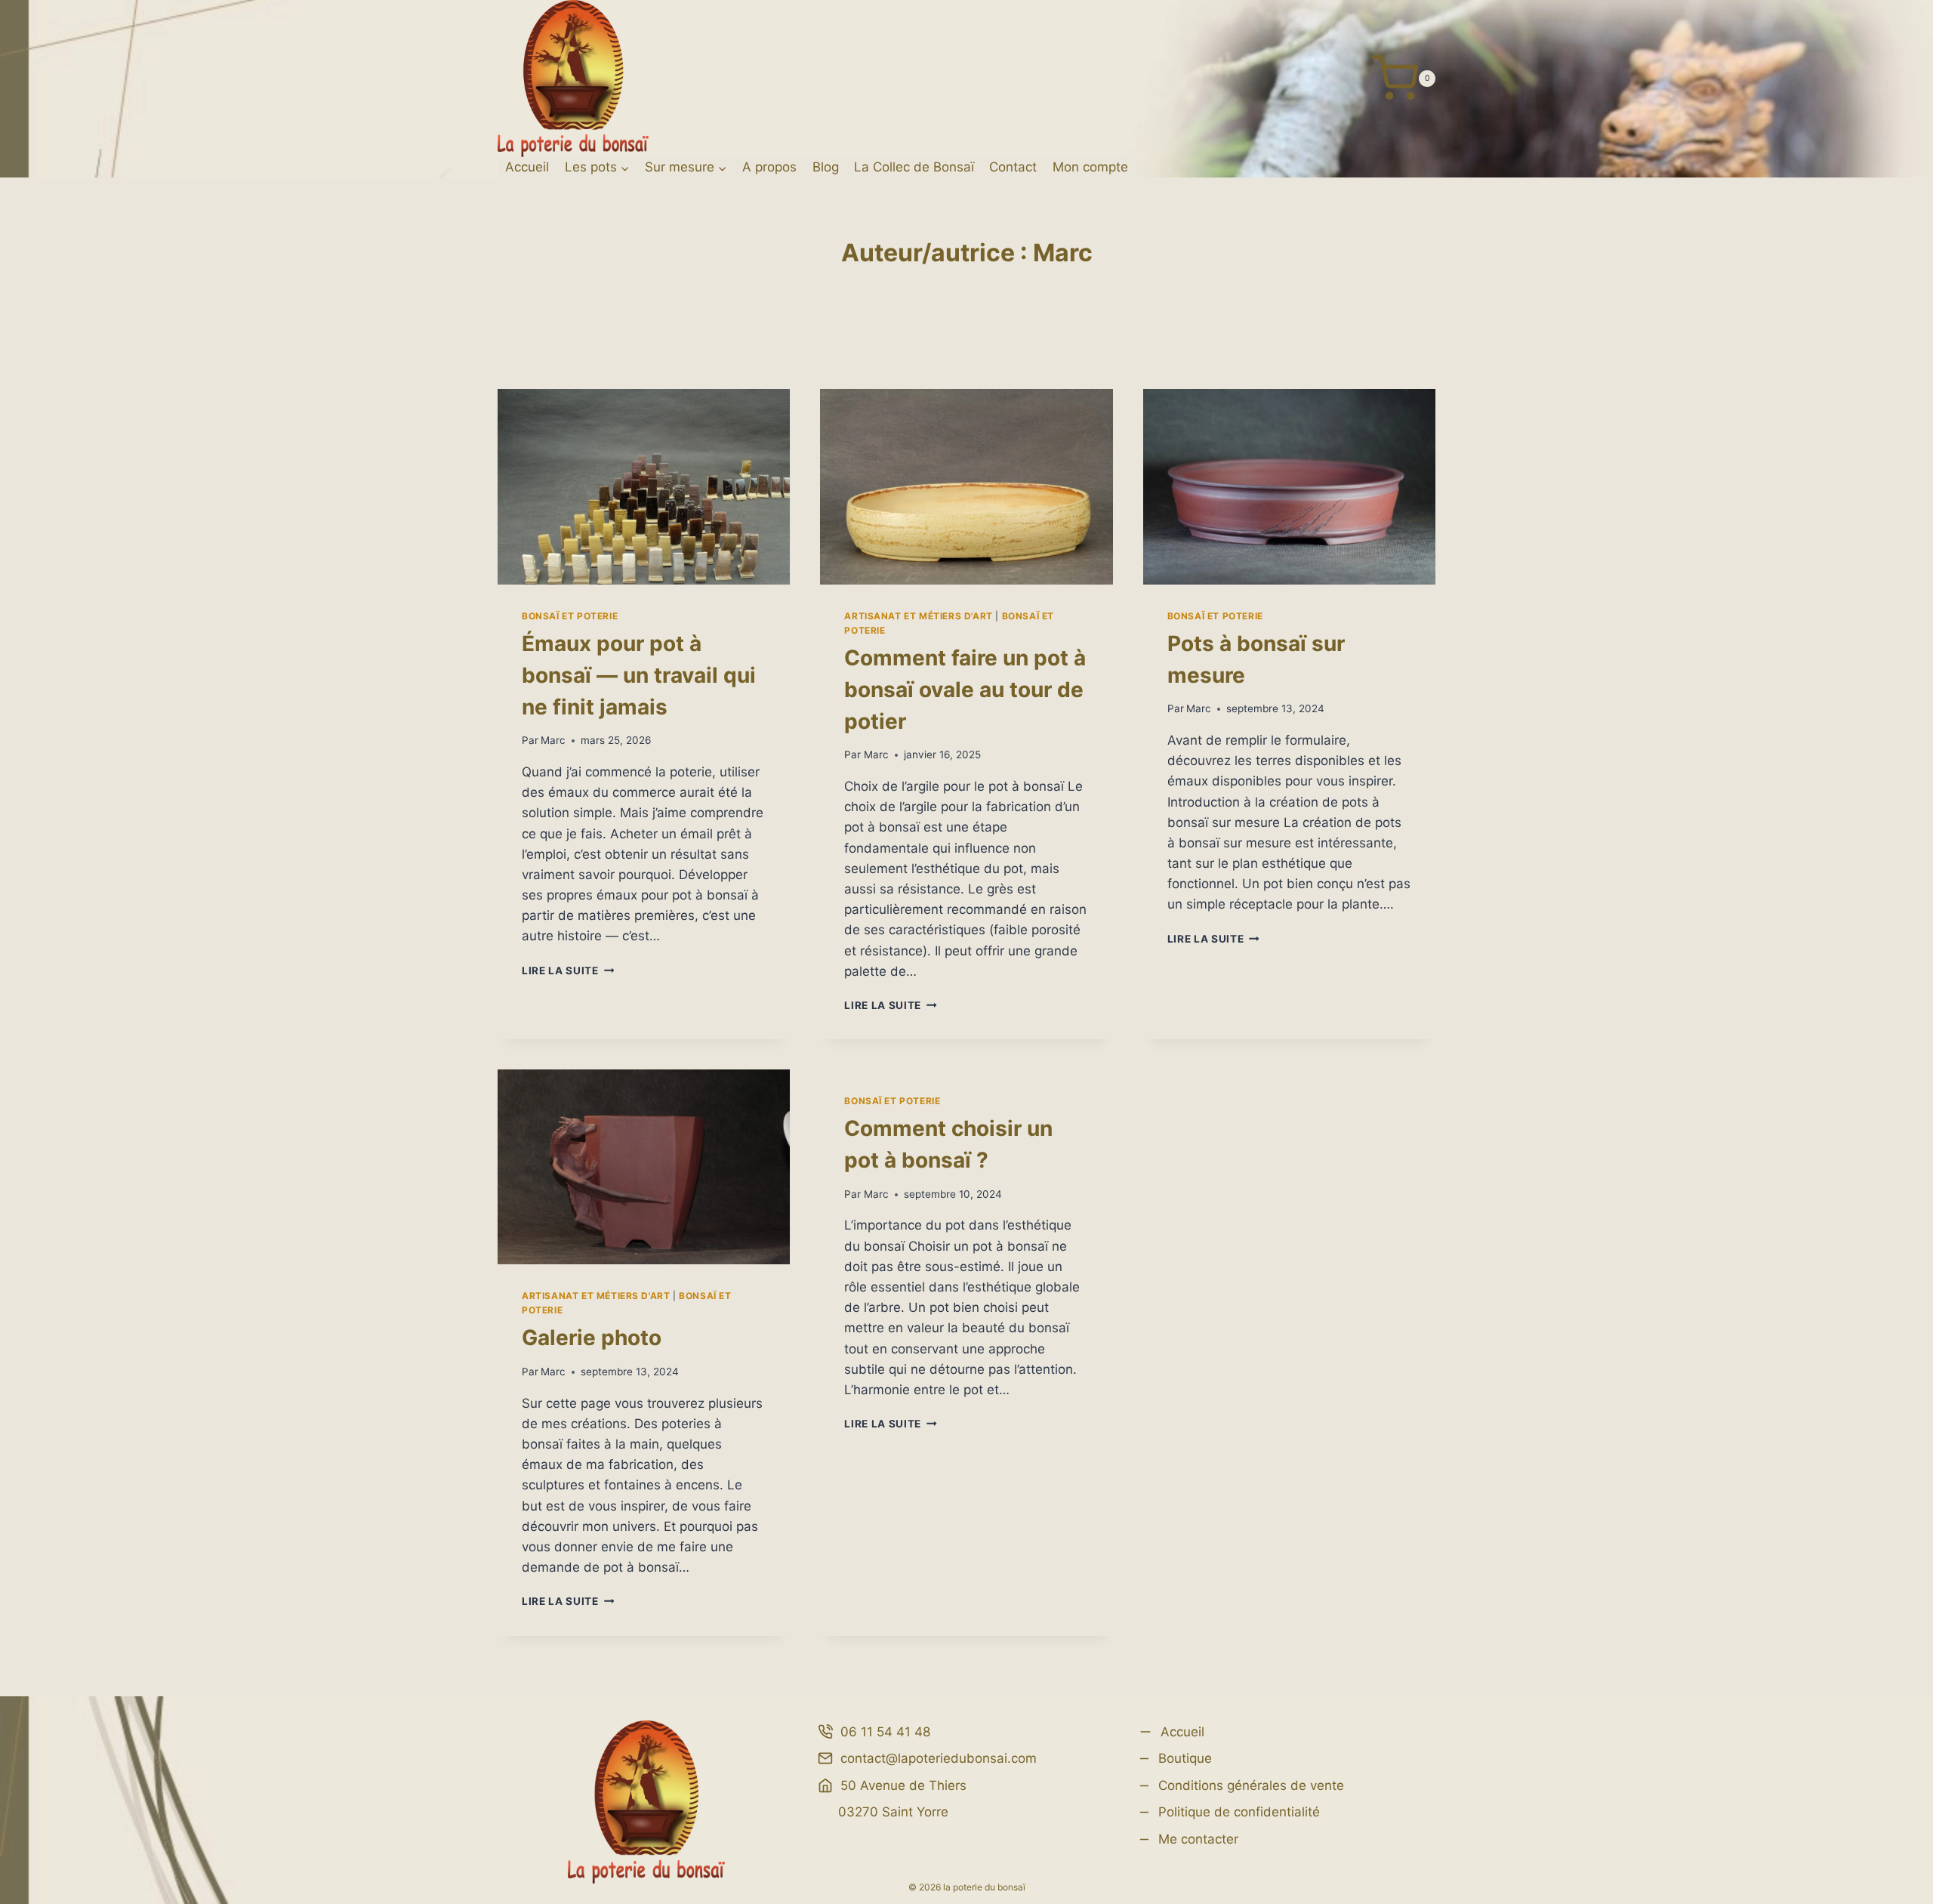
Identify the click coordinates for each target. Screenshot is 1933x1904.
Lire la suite (568, 971)
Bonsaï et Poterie (570, 616)
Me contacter (1198, 1839)
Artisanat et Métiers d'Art (918, 616)
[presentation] (644, 486)
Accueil (527, 167)
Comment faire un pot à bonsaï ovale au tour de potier (965, 690)
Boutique (1185, 1758)
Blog (826, 167)
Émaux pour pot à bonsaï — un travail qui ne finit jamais (639, 675)
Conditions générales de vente (1251, 1785)
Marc (553, 740)
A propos (769, 167)
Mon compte (1090, 167)
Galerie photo (592, 1338)
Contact (1013, 167)
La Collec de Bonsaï (914, 167)
